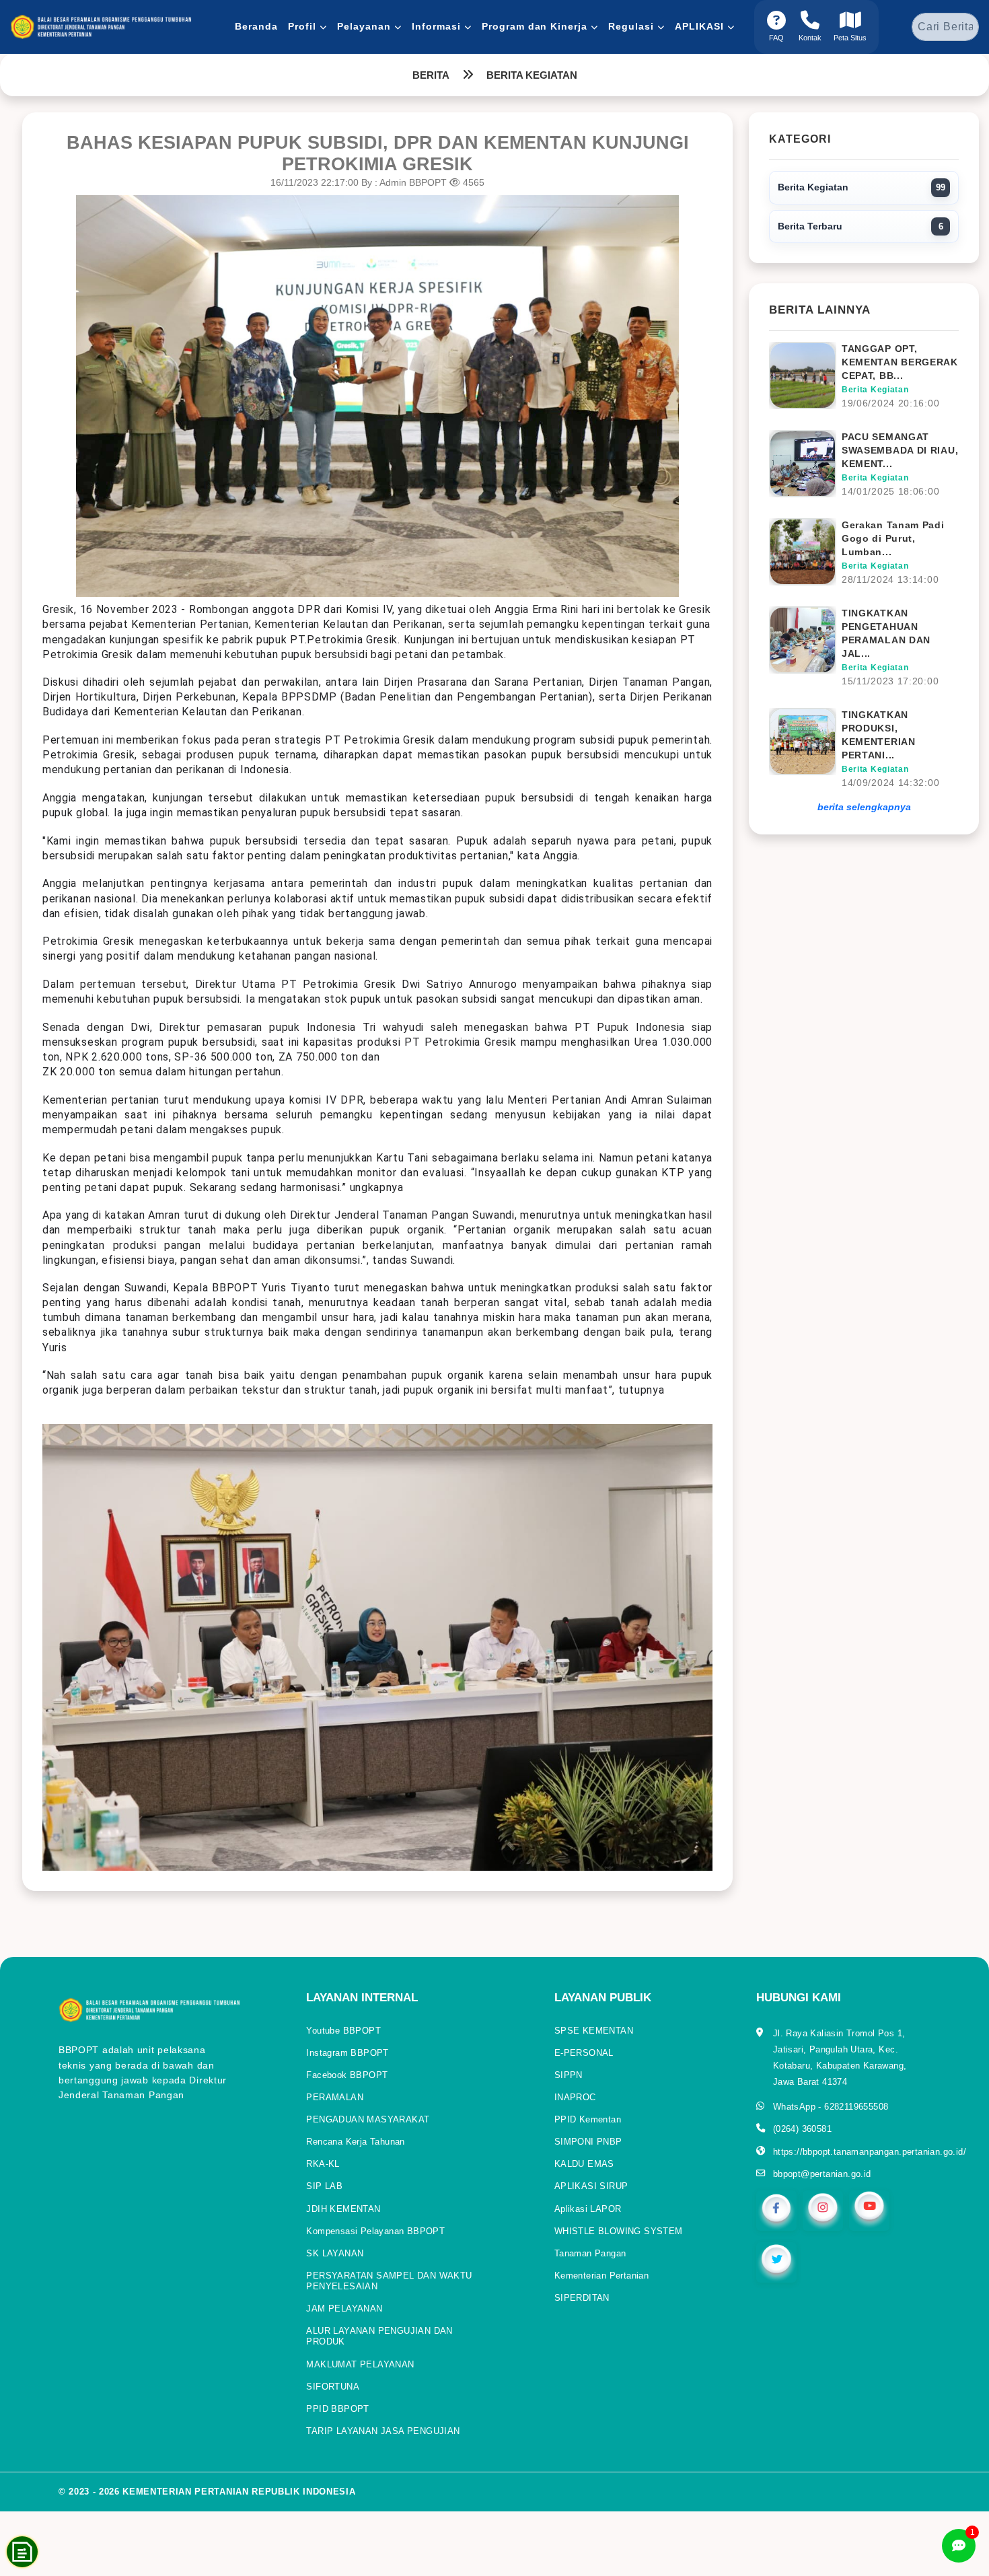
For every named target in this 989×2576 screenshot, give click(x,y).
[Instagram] (823, 2210)
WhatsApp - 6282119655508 (831, 2107)
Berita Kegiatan (532, 75)
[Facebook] (776, 2210)
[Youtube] (869, 2210)
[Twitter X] (776, 2261)
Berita (431, 75)
